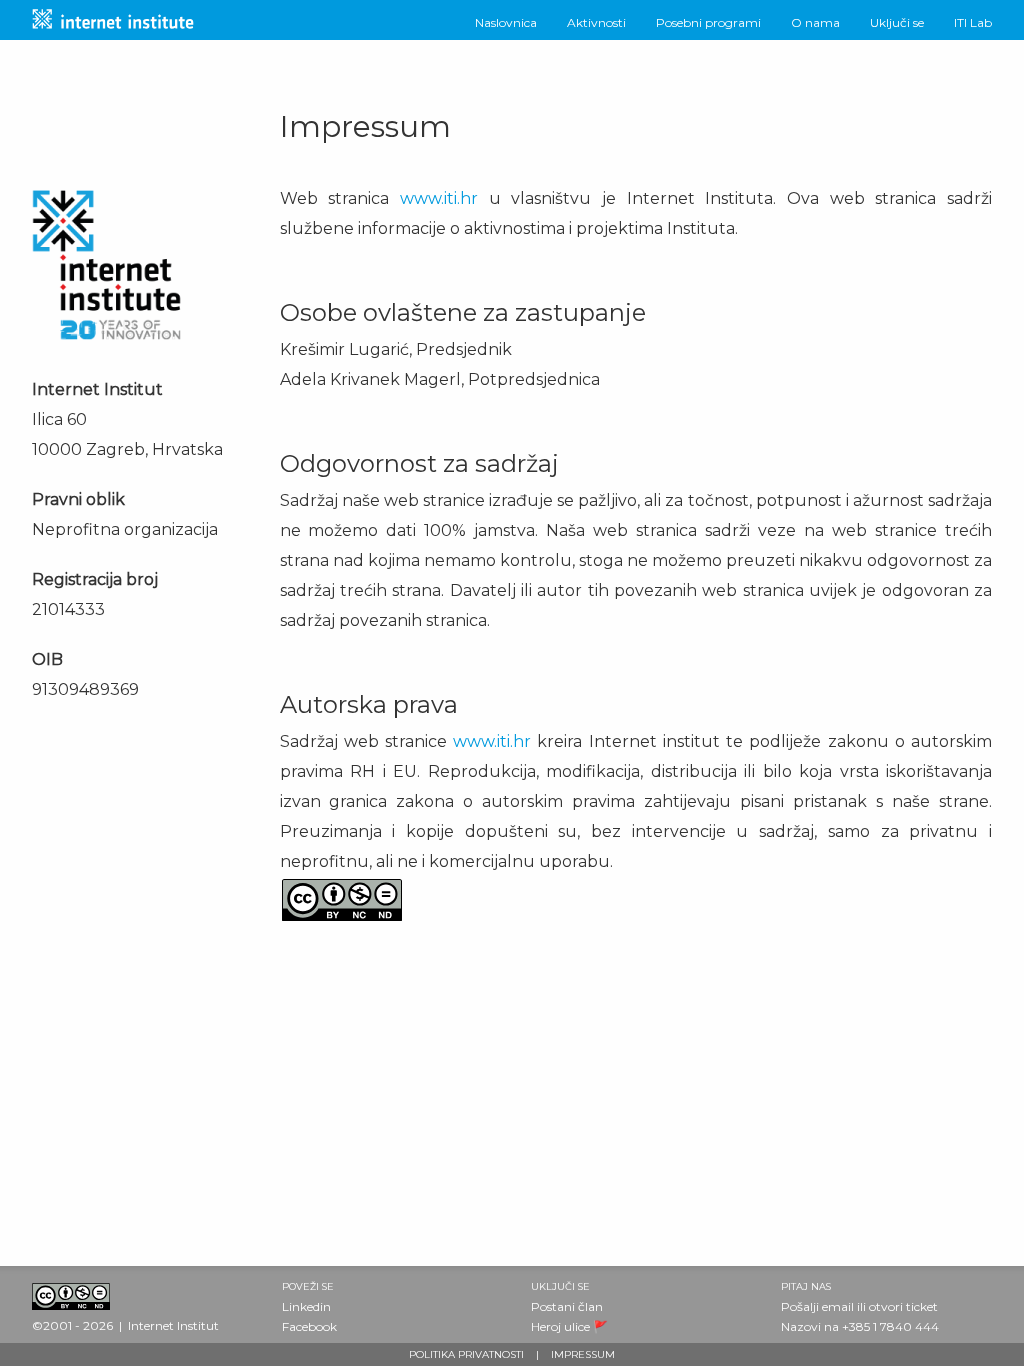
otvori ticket (903, 1306)
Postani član (567, 1306)
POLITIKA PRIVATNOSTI (466, 1354)
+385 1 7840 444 (890, 1326)
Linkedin (306, 1306)
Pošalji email (817, 1306)
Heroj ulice (560, 1326)
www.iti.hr (439, 198)
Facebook (309, 1326)
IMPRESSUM (583, 1354)
